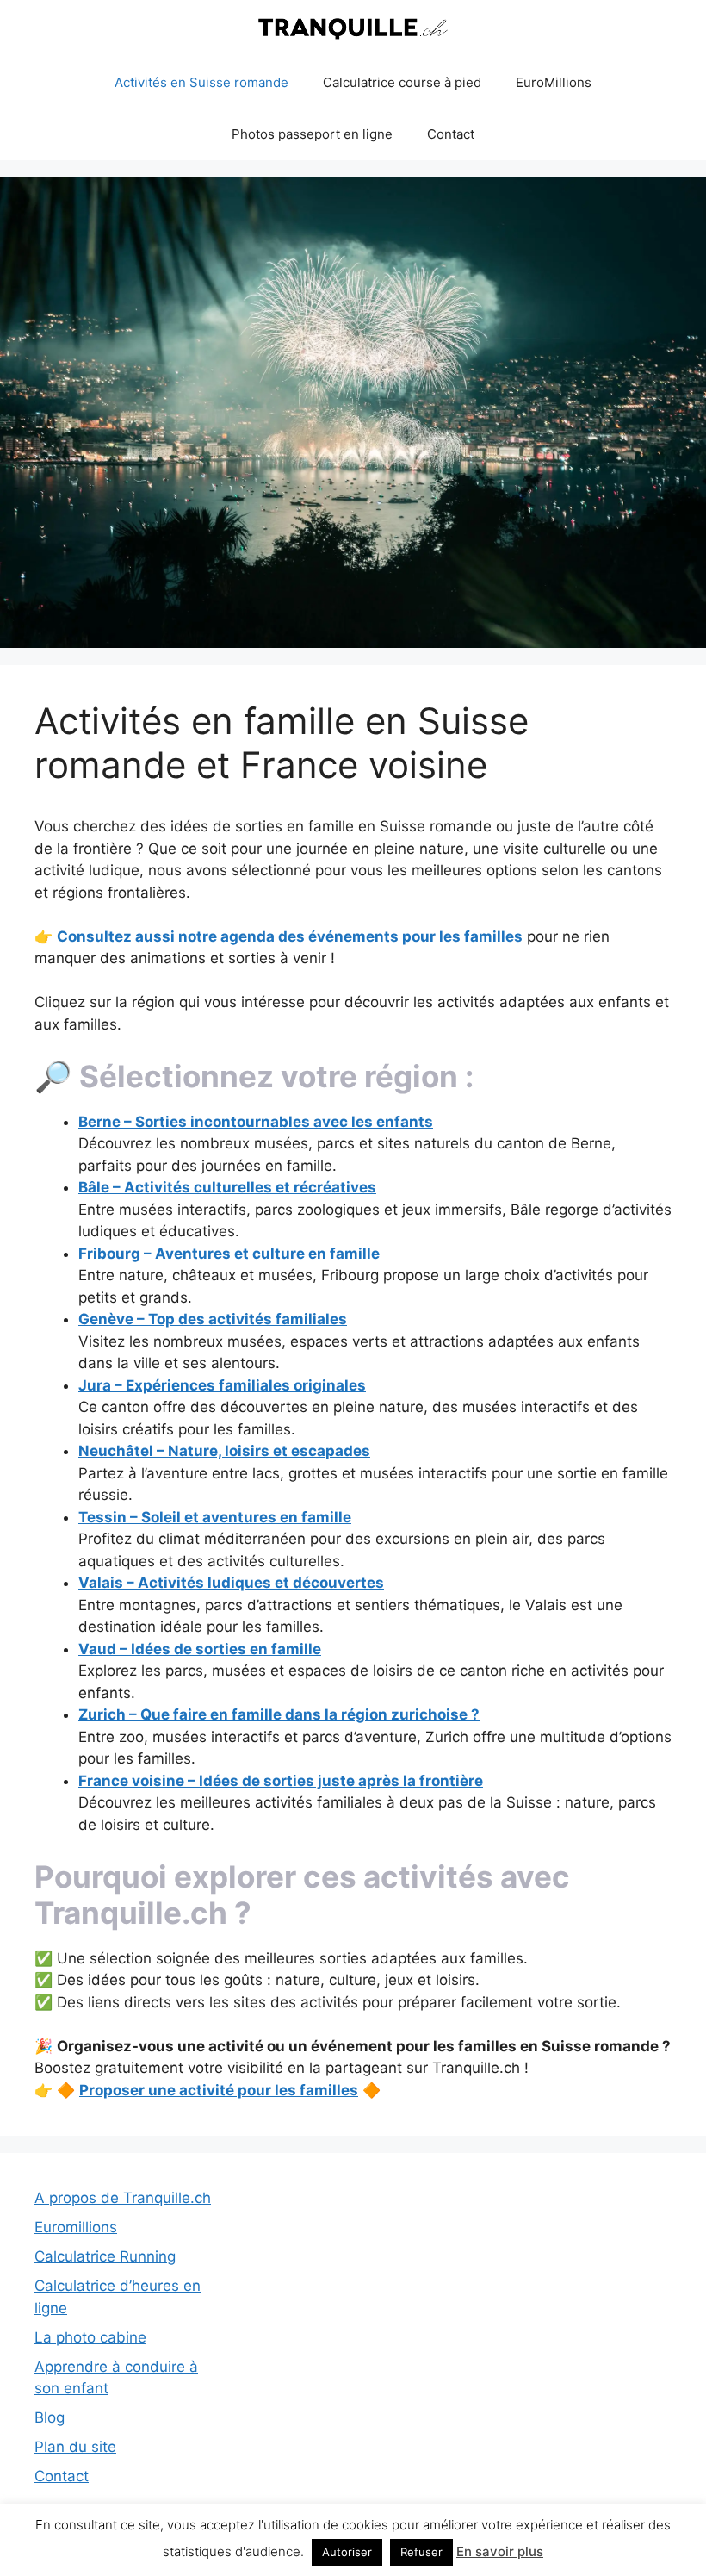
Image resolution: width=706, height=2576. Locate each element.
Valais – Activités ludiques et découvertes (231, 1583)
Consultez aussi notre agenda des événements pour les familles (290, 936)
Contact (451, 134)
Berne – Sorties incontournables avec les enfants (256, 1122)
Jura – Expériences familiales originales (222, 1385)
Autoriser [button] (347, 2552)
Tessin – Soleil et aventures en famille (215, 1517)
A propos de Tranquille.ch (123, 2198)
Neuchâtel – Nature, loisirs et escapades (224, 1451)
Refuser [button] (421, 2552)
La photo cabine (90, 2337)
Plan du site (75, 2447)
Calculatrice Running (105, 2256)
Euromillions (76, 2227)
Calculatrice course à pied (402, 82)
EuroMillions (554, 82)
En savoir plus (500, 2551)
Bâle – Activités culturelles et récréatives (227, 1187)
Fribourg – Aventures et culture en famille (229, 1254)
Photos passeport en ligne (312, 134)
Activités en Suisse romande (201, 82)
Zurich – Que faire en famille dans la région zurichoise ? (279, 1714)
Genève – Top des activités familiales (213, 1319)
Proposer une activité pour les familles (219, 2090)
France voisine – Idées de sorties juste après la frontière (281, 1781)
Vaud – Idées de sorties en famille (200, 1649)
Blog (50, 2417)
